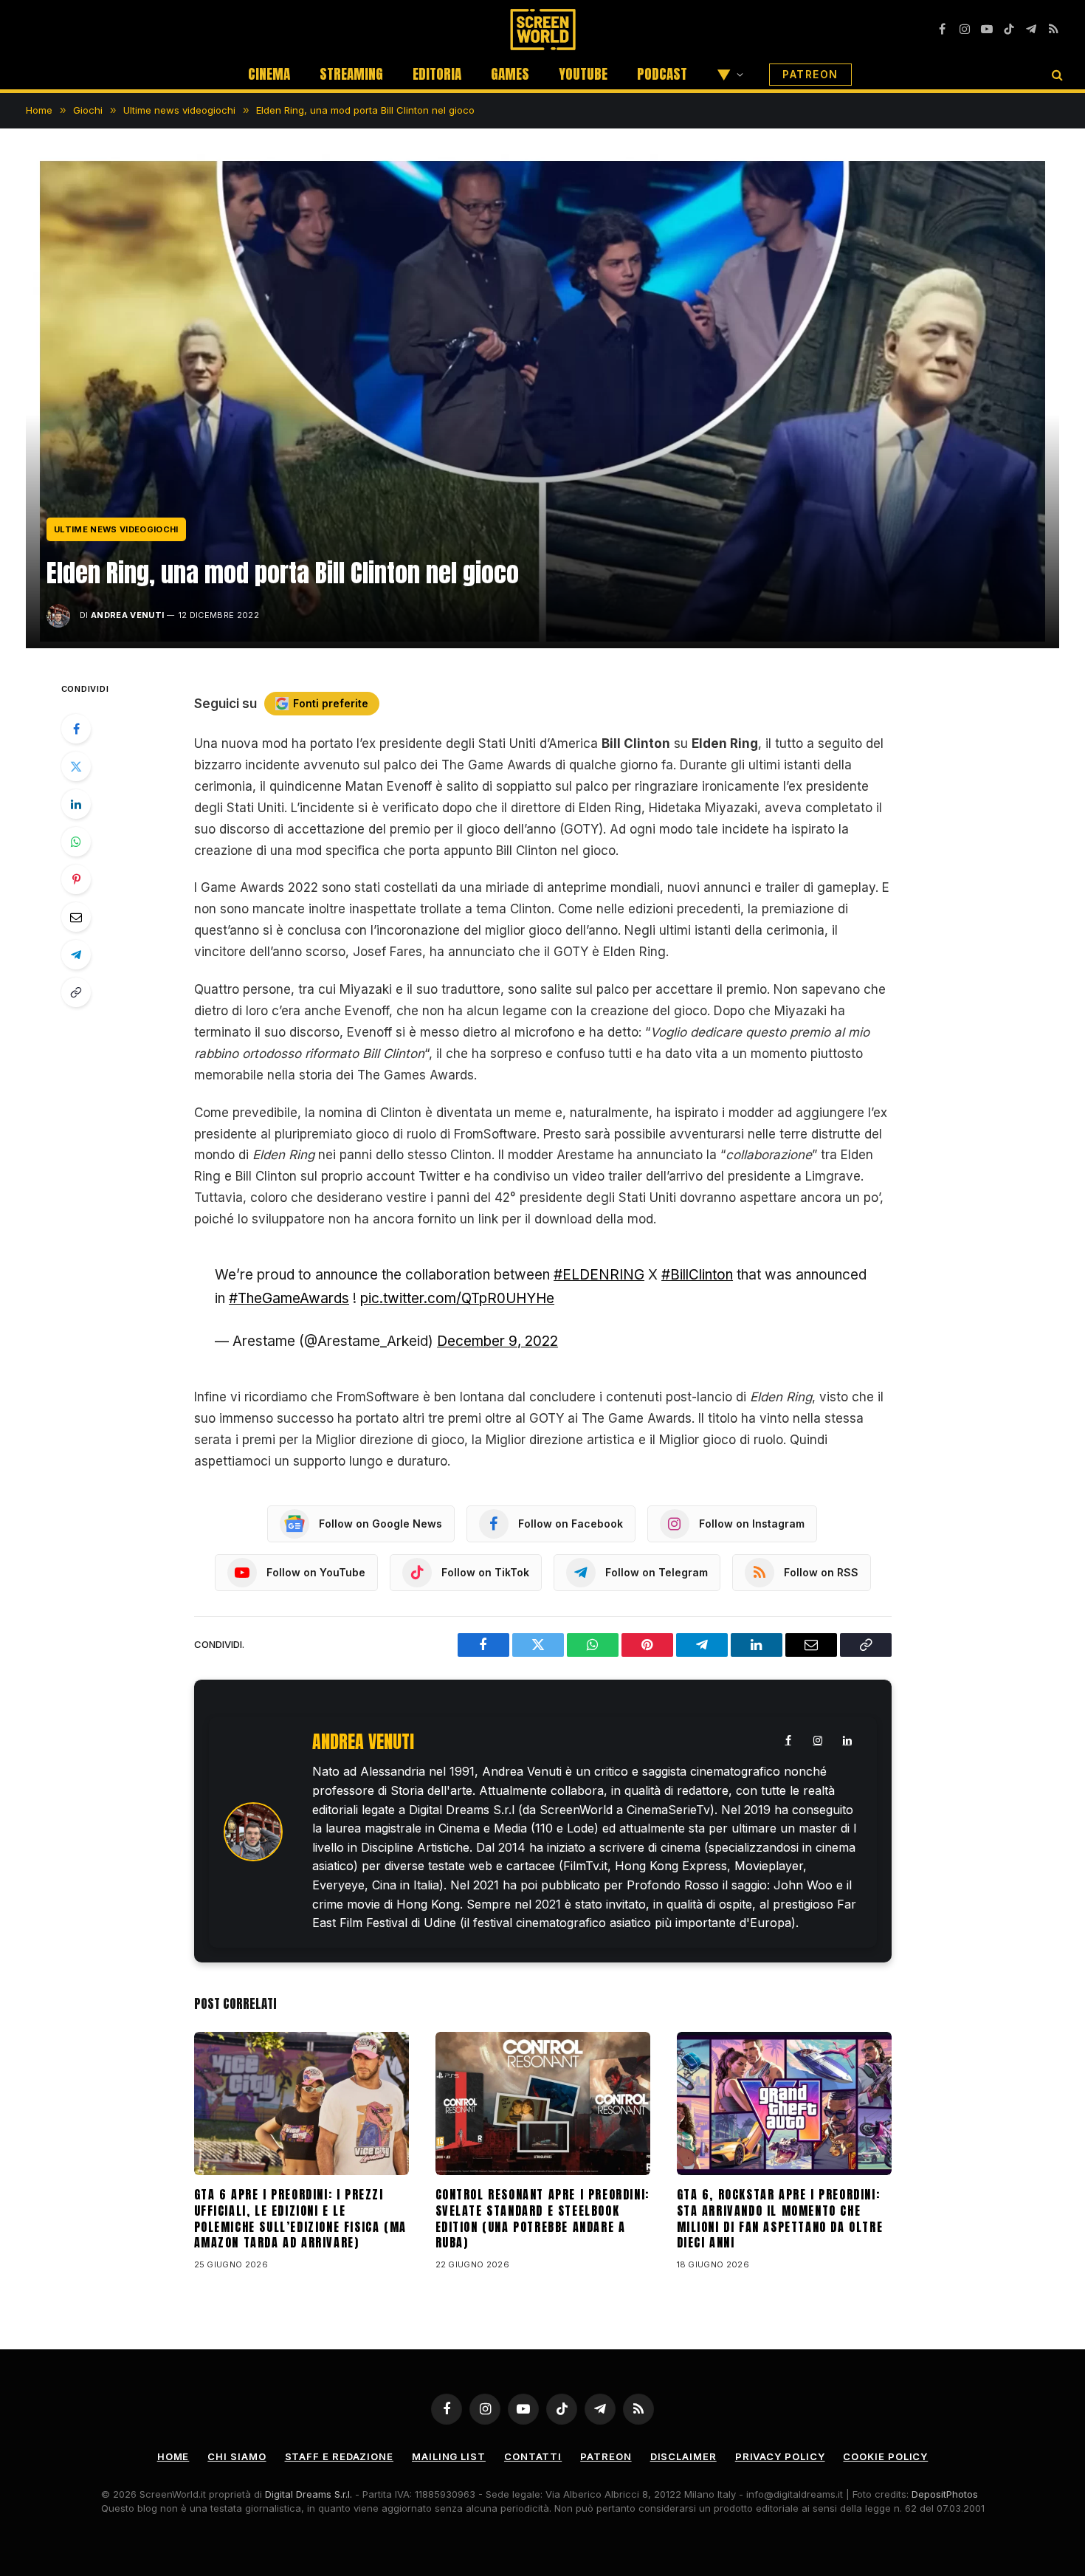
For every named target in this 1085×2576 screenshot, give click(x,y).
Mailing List (449, 2456)
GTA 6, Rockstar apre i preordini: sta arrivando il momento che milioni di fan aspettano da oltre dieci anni (780, 2219)
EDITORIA (437, 74)
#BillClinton (697, 1275)
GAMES (510, 74)
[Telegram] (76, 955)
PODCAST (662, 74)
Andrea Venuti (127, 615)
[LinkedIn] (76, 804)
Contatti (533, 2456)
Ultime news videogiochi (116, 529)
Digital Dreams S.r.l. (309, 2494)
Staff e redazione (339, 2456)
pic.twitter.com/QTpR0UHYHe (457, 1298)
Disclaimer (683, 2456)
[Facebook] (76, 729)
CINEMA (269, 74)
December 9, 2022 (497, 1341)
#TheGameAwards (289, 1298)
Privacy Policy (780, 2456)
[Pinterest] (76, 879)
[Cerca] (1056, 74)
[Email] (76, 917)
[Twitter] (76, 766)
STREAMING (351, 74)
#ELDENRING (599, 1275)
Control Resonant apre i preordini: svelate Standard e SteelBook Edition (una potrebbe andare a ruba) (542, 2219)
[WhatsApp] (76, 842)
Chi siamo (237, 2456)
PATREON (810, 74)
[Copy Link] (76, 992)
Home (173, 2456)
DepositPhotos (945, 2494)
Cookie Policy (885, 2456)
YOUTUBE (583, 74)
